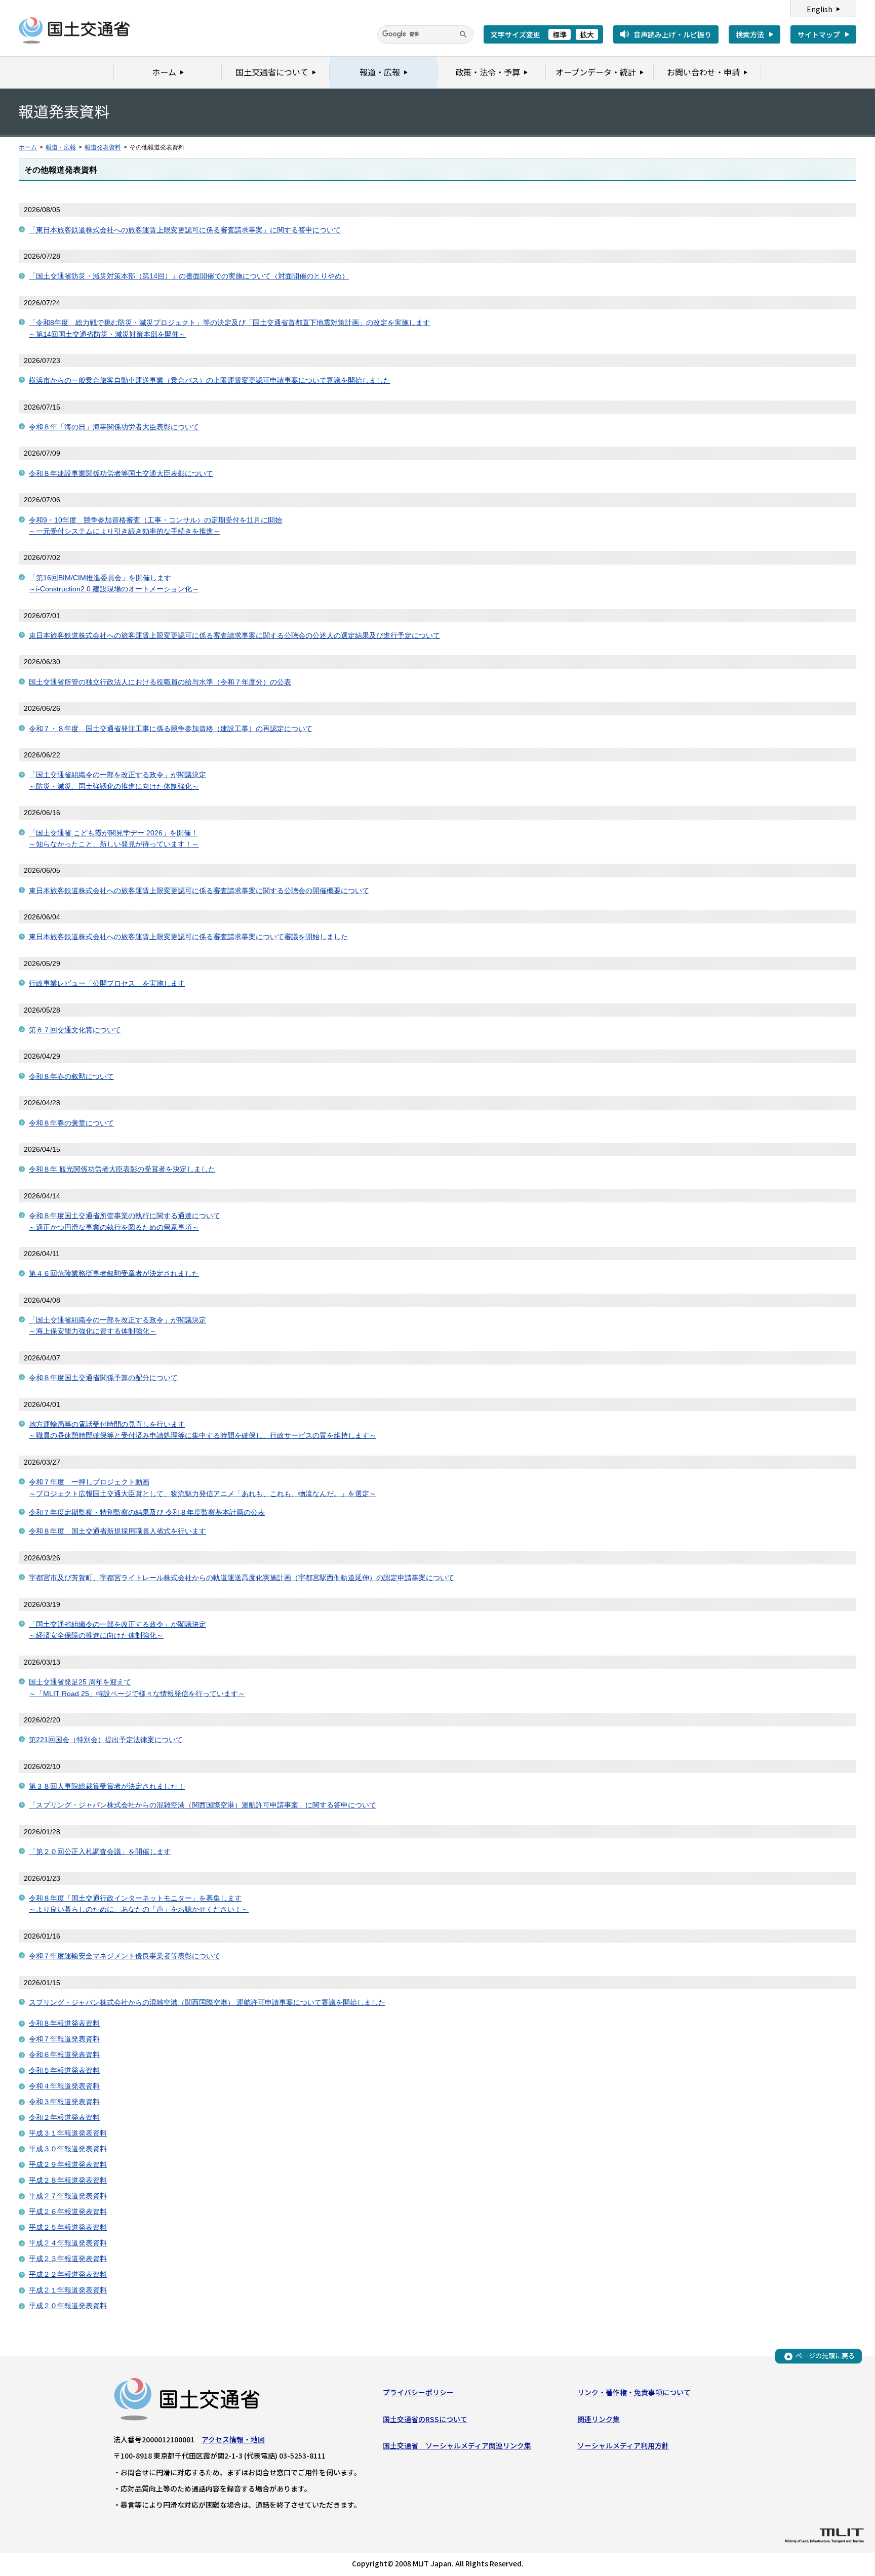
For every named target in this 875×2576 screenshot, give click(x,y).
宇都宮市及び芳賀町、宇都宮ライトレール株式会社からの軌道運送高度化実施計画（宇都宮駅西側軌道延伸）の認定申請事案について (242, 1578)
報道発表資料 (103, 147)
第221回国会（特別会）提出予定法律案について (106, 1740)
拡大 (587, 34)
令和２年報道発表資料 (64, 2117)
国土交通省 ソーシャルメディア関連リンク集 (457, 2445)
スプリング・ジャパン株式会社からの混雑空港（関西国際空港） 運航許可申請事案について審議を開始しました (207, 2002)
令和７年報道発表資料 (64, 2039)
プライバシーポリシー (418, 2392)
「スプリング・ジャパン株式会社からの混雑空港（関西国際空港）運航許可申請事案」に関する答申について (203, 1805)
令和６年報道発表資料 (64, 2055)
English (820, 9)
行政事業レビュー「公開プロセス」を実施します (107, 983)
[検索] (463, 34)
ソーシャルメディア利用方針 (623, 2445)
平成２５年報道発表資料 (68, 2227)
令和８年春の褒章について (71, 1123)
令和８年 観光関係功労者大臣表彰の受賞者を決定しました (122, 1169)
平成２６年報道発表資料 (68, 2211)
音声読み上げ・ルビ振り (672, 34)
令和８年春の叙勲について (71, 1076)
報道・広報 (61, 147)
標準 (560, 34)
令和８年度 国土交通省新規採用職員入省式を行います (117, 1531)
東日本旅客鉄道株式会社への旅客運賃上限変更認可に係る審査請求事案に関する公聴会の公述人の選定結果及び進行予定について (234, 635)
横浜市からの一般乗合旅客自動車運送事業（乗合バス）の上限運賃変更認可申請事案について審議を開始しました (210, 380)
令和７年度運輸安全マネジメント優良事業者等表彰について (125, 1956)
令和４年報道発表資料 (64, 2086)
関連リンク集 (599, 2419)
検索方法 (750, 34)
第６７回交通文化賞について (75, 1030)
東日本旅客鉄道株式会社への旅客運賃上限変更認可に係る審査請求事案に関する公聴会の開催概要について (199, 891)
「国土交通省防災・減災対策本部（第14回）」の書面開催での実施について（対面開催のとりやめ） (189, 276)
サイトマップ (819, 34)
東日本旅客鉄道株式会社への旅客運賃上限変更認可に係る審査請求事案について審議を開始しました (188, 937)
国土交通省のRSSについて (425, 2419)
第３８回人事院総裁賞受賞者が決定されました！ (107, 1786)
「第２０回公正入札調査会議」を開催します (100, 1851)
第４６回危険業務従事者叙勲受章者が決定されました (114, 1273)
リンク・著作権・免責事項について (634, 2392)
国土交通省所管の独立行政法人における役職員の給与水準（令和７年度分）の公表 (160, 682)
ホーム (28, 147)
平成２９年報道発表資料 (68, 2164)
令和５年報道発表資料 (64, 2070)
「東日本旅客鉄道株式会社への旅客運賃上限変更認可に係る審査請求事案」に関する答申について (185, 230)
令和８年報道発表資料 (64, 2023)
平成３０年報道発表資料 (68, 2149)
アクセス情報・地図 (233, 2439)
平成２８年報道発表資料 (68, 2180)
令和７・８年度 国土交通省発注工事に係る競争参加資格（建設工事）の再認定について (171, 729)
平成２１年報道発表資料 (68, 2290)
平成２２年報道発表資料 (68, 2274)
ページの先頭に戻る (825, 2356)
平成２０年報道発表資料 (68, 2306)
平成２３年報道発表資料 (68, 2259)
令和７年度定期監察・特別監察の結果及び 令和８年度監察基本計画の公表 (147, 1512)
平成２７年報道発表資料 (68, 2196)
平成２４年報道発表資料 (68, 2243)
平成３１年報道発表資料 (68, 2133)
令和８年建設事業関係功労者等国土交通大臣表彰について (121, 473)
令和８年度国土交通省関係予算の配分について (103, 1378)
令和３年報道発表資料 (64, 2102)
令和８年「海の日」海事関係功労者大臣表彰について (114, 427)
